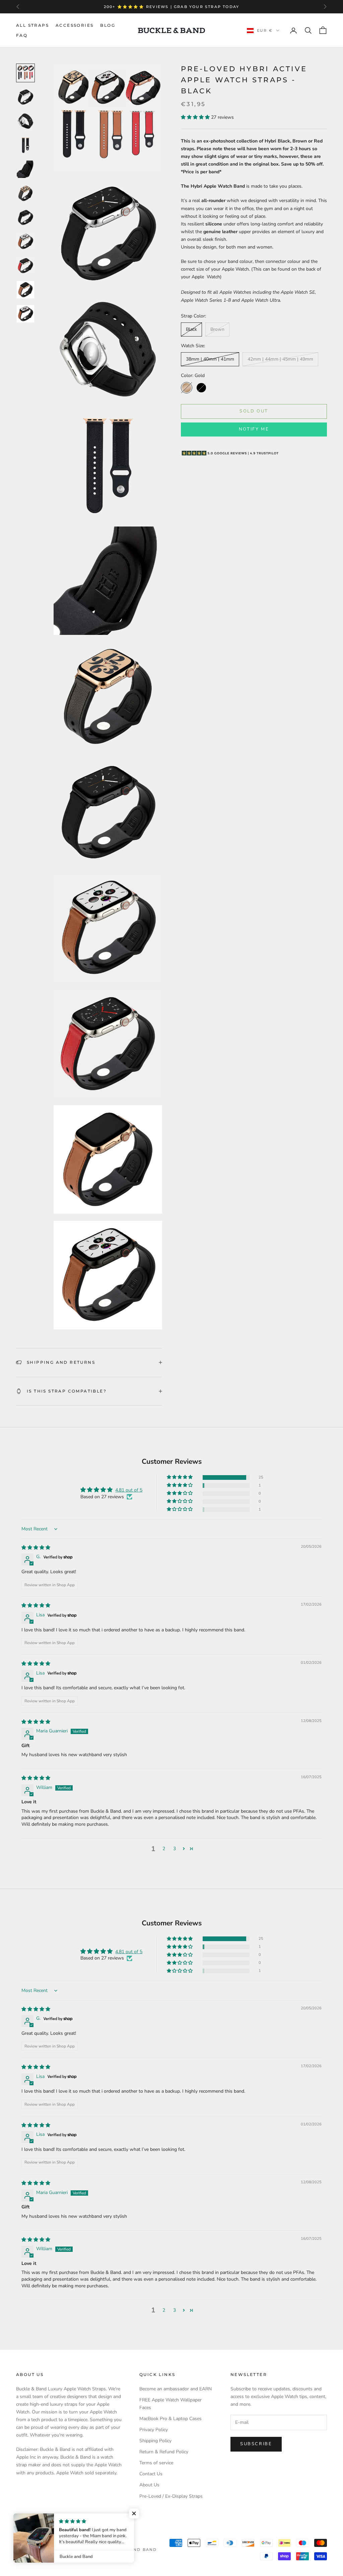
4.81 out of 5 (129, 1490)
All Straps (32, 25)
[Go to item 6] (25, 193)
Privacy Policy (154, 2430)
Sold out (254, 411)
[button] (196, 117)
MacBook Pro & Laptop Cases (170, 2419)
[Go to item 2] (25, 97)
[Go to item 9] (25, 266)
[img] (36, 1548)
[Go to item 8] (25, 242)
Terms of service (156, 2463)
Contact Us (151, 2474)
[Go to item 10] (25, 290)
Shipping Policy (155, 2441)
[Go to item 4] (25, 145)
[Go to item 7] (25, 217)
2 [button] (164, 1849)
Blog (108, 25)
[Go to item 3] (25, 121)
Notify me (254, 429)
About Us (149, 2485)
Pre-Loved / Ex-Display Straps (171, 2496)
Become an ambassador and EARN (176, 2389)
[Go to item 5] (25, 169)
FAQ (22, 35)
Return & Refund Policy (164, 2452)
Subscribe (256, 2444)
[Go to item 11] (25, 314)
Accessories (75, 25)
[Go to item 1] (25, 73)
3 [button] (175, 1849)
